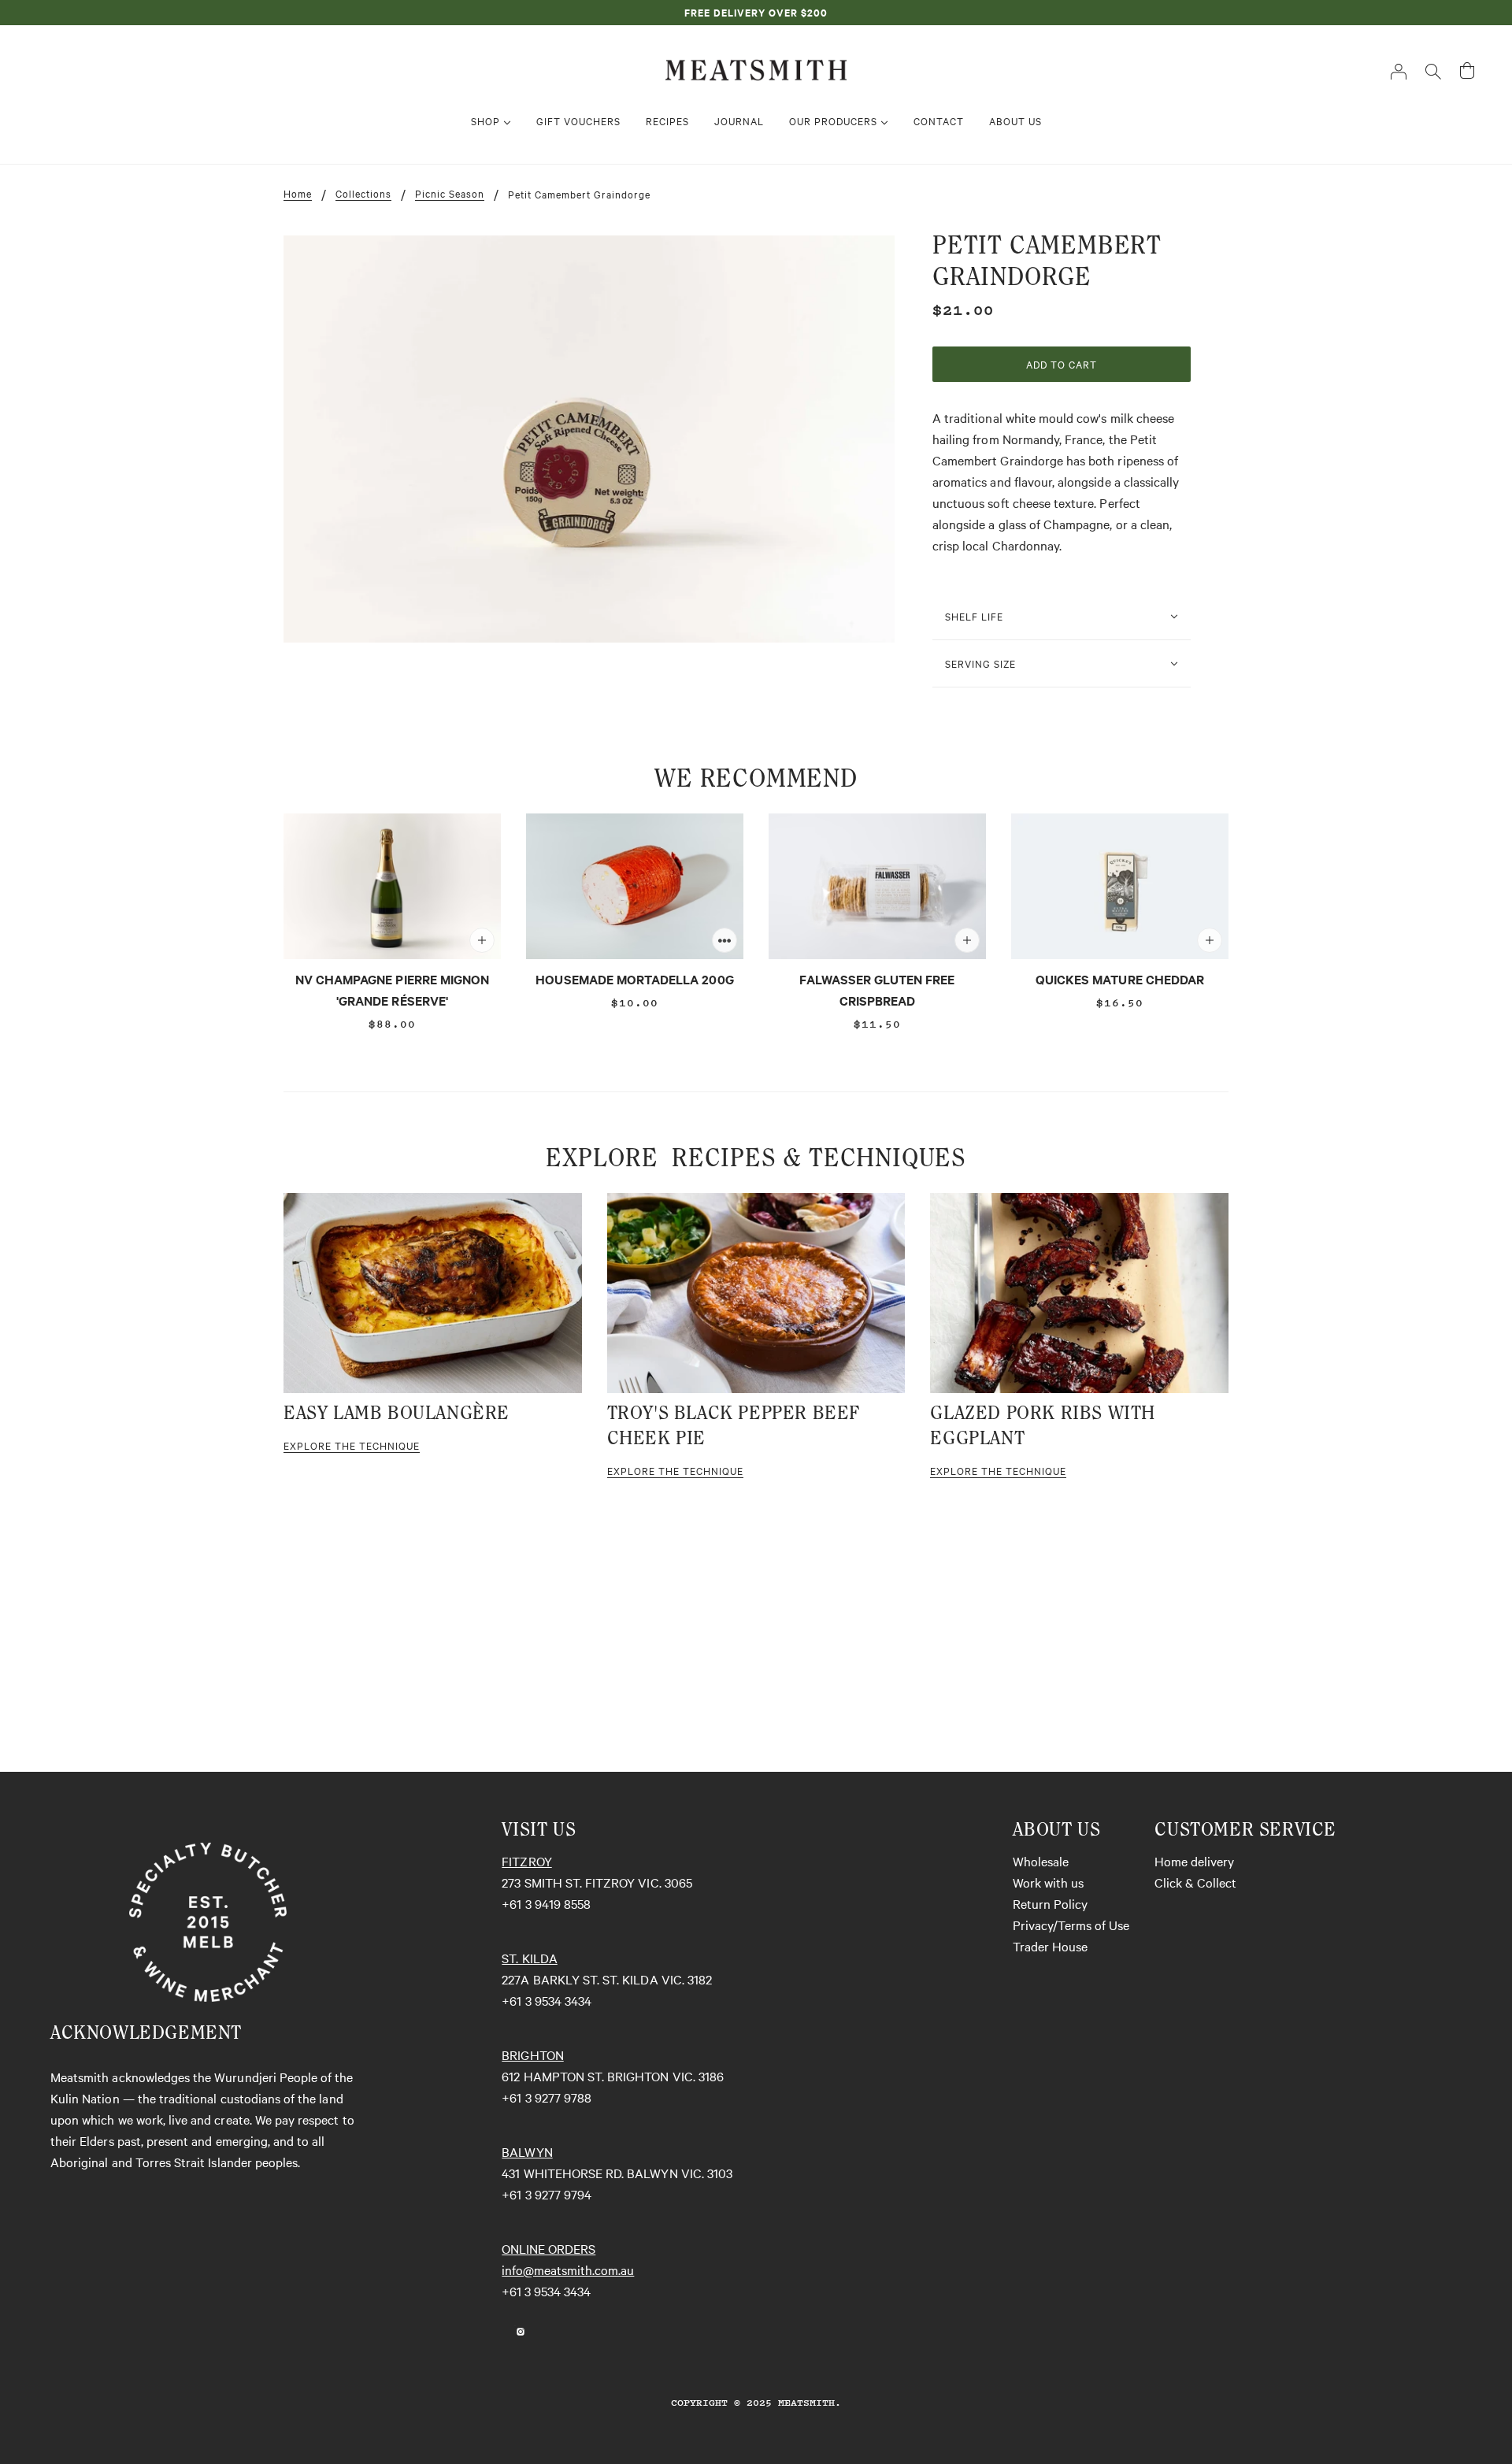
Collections (363, 194)
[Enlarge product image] (589, 439)
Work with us (1048, 1882)
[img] (502, 2330)
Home (298, 194)
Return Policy (1050, 1903)
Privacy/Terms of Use (1071, 1925)
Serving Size (980, 663)
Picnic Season (450, 194)
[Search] (1433, 70)
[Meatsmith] (756, 68)
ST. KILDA (529, 1958)
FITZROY (526, 1861)
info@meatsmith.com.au (568, 2269)
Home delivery (1194, 1861)
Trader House (1050, 1946)
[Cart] (1467, 70)
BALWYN (527, 2151)
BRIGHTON (532, 2055)
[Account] (1399, 70)
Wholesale (1041, 1861)
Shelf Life (974, 616)
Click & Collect (1195, 1882)
